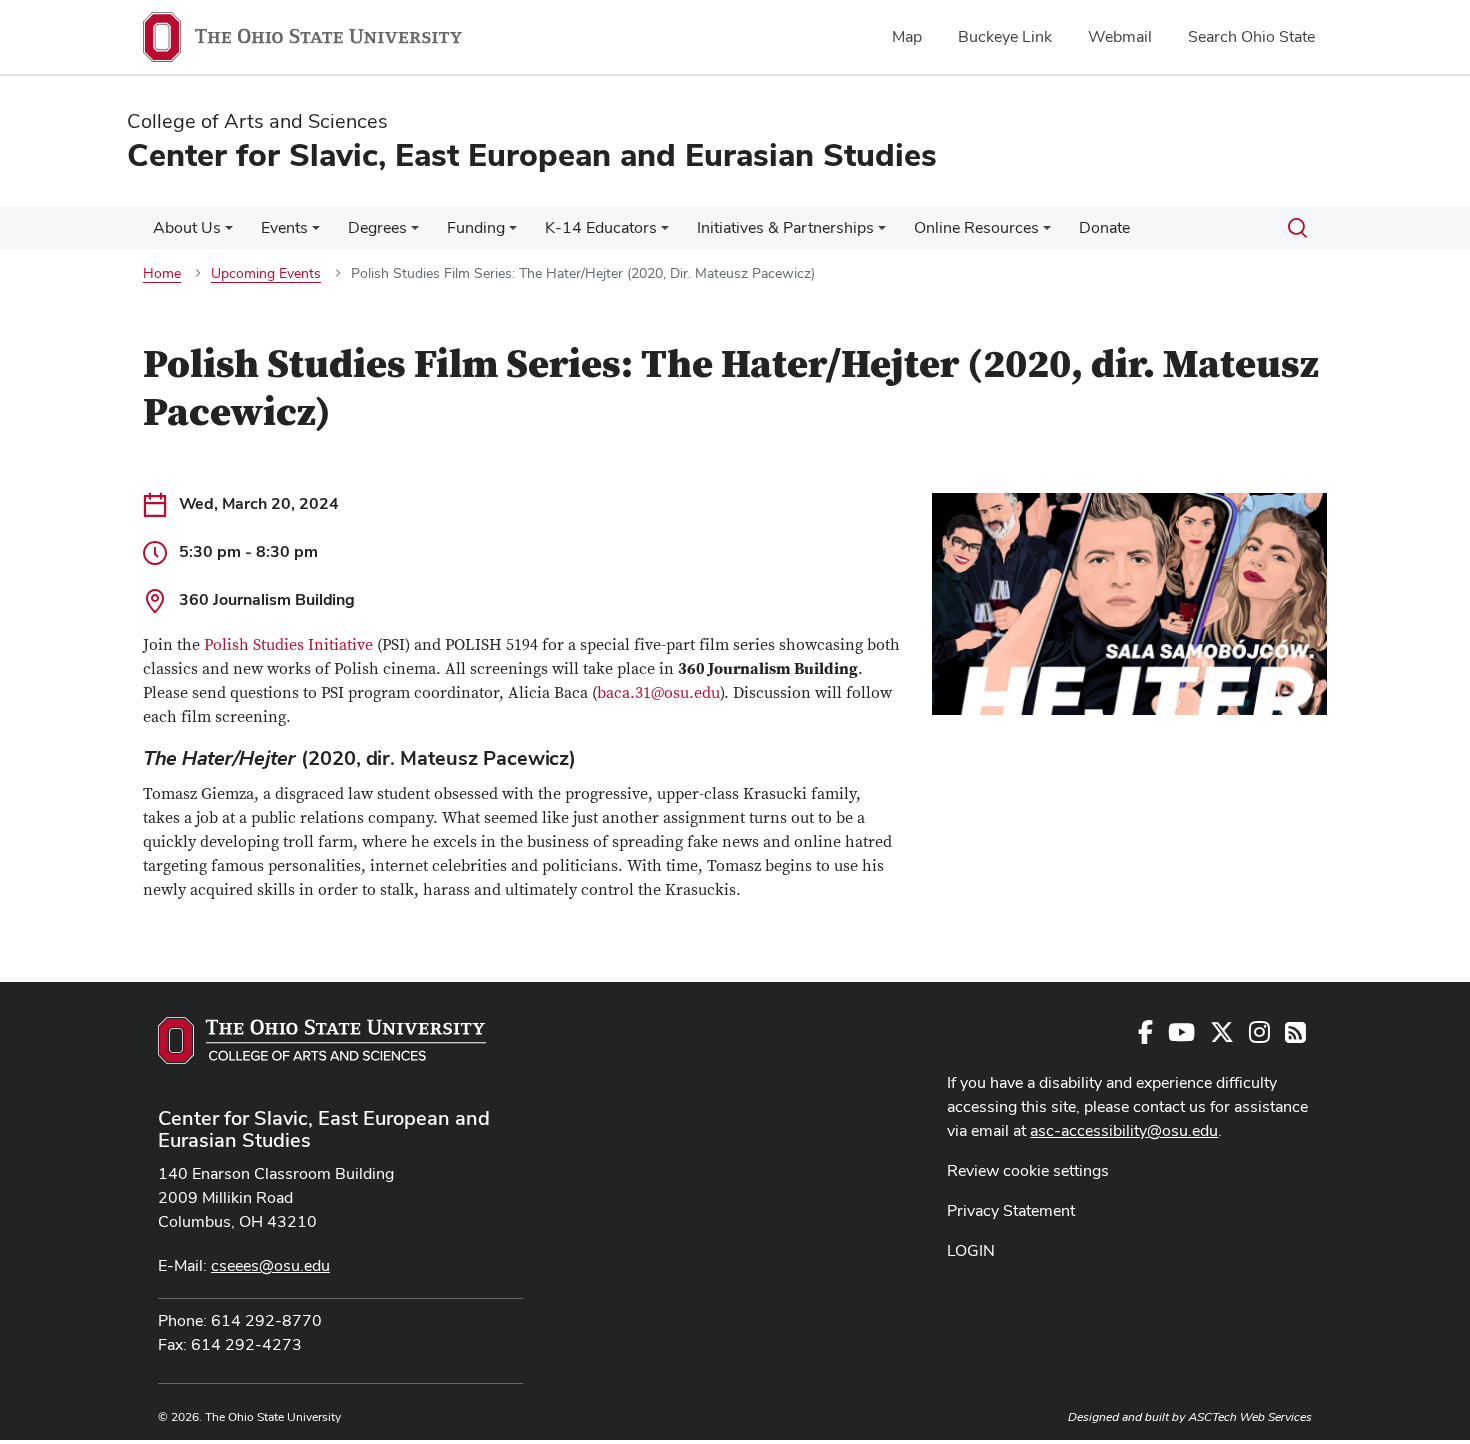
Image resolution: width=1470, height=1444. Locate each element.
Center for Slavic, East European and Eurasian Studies (324, 1129)
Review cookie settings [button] (1028, 1170)
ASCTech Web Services (1250, 1417)
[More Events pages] (316, 233)
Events (284, 227)
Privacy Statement (1011, 1210)
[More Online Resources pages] (1047, 233)
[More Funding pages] (513, 233)
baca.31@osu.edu (658, 693)
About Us (187, 227)
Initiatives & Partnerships (785, 227)
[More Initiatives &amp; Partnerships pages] (882, 233)
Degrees (377, 227)
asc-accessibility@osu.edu (1124, 1130)
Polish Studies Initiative (288, 645)
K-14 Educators (601, 227)
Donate (1104, 227)
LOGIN (971, 1250)
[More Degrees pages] (415, 233)
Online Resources (976, 227)
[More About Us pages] (229, 233)
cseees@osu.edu (270, 1265)
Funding (476, 227)
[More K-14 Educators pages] (665, 233)
